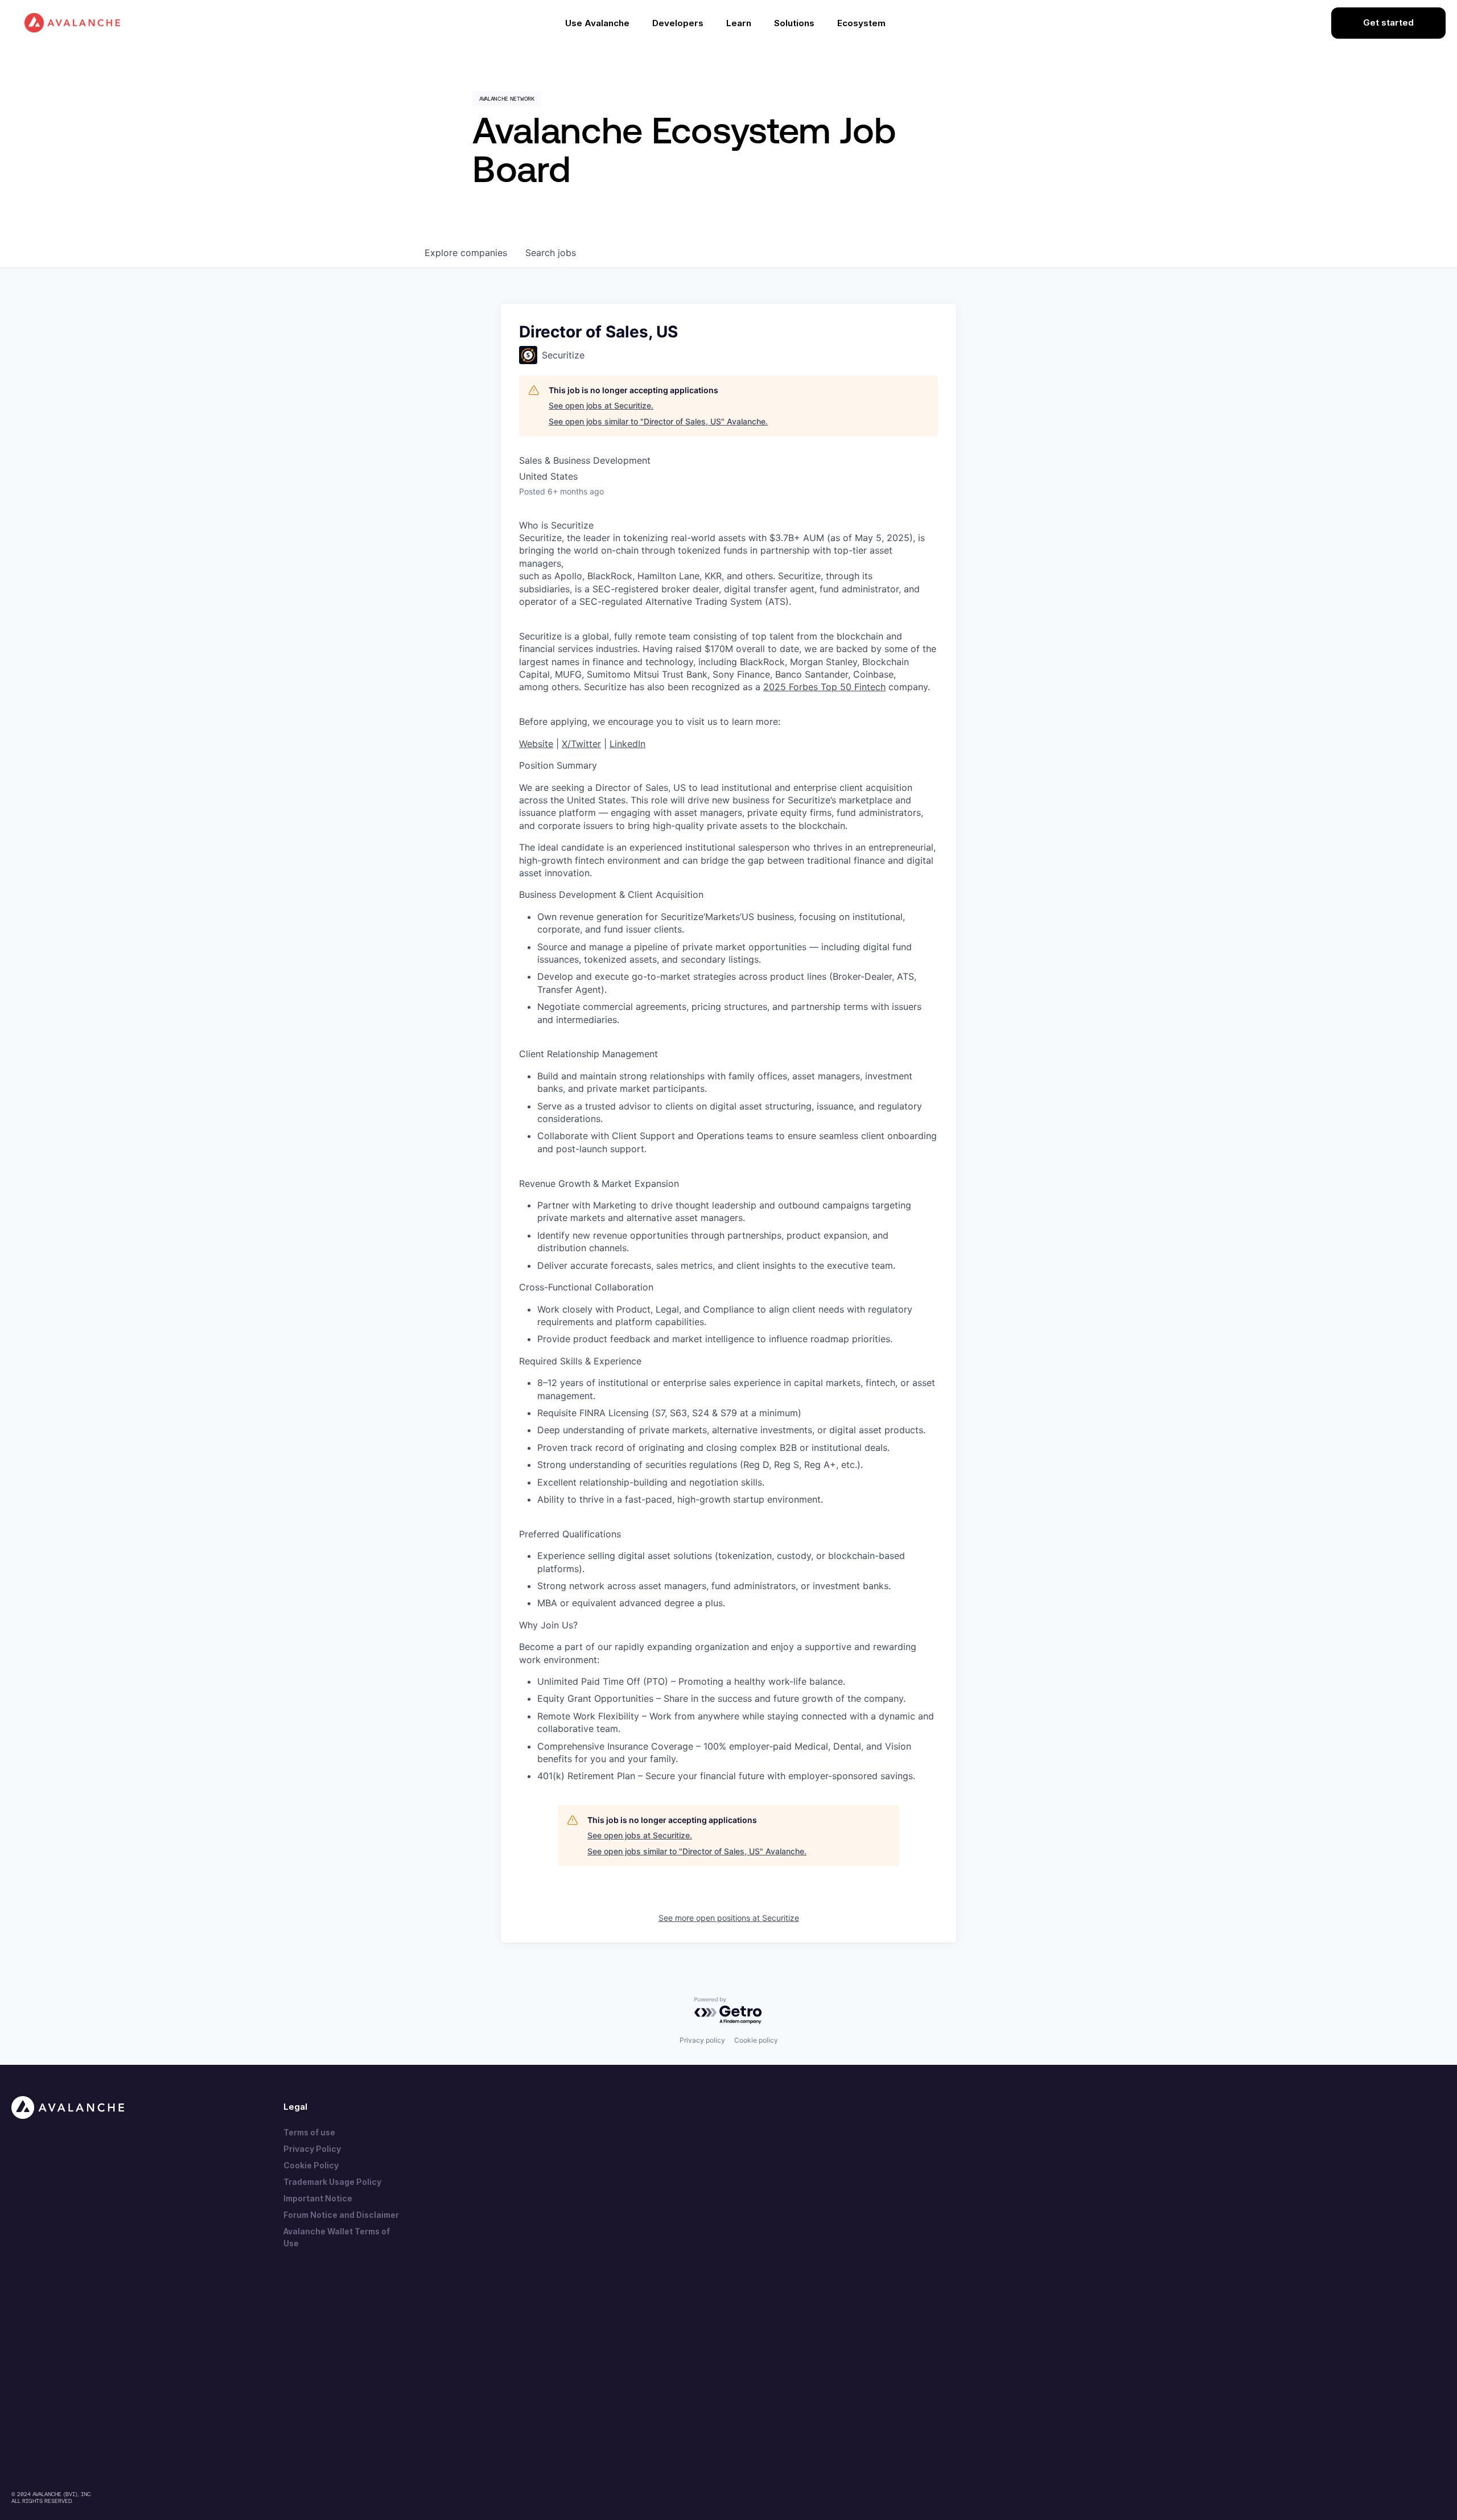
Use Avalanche (597, 23)
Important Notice (318, 2198)
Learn (739, 23)
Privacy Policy (312, 2149)
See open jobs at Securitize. (601, 405)
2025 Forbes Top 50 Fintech (824, 687)
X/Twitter (581, 744)
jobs (551, 253)
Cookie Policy (311, 2165)
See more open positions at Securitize (729, 1918)
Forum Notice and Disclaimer (341, 2215)
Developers (678, 23)
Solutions (794, 23)
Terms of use (309, 2132)
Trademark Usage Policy (332, 2182)
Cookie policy (756, 2040)
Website (536, 744)
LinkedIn (627, 744)
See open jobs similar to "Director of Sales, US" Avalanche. (658, 421)
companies (466, 253)
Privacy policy (702, 2040)
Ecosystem (861, 23)
